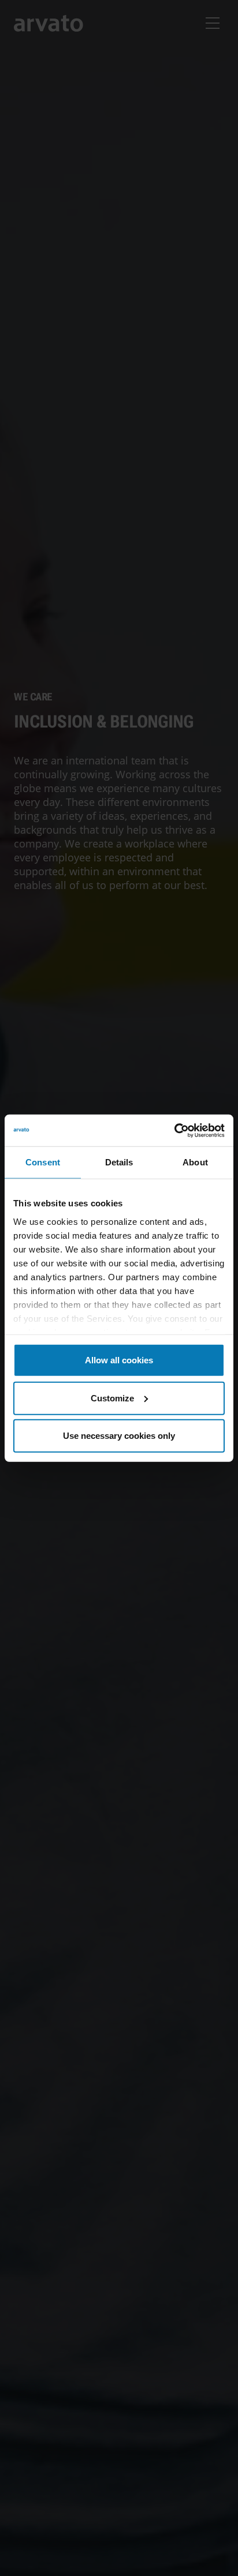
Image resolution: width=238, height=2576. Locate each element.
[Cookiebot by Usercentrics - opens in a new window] (174, 1130)
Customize (112, 1398)
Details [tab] (119, 1162)
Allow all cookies (119, 1360)
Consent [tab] (43, 1162)
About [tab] (195, 1162)
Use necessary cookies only (119, 1436)
